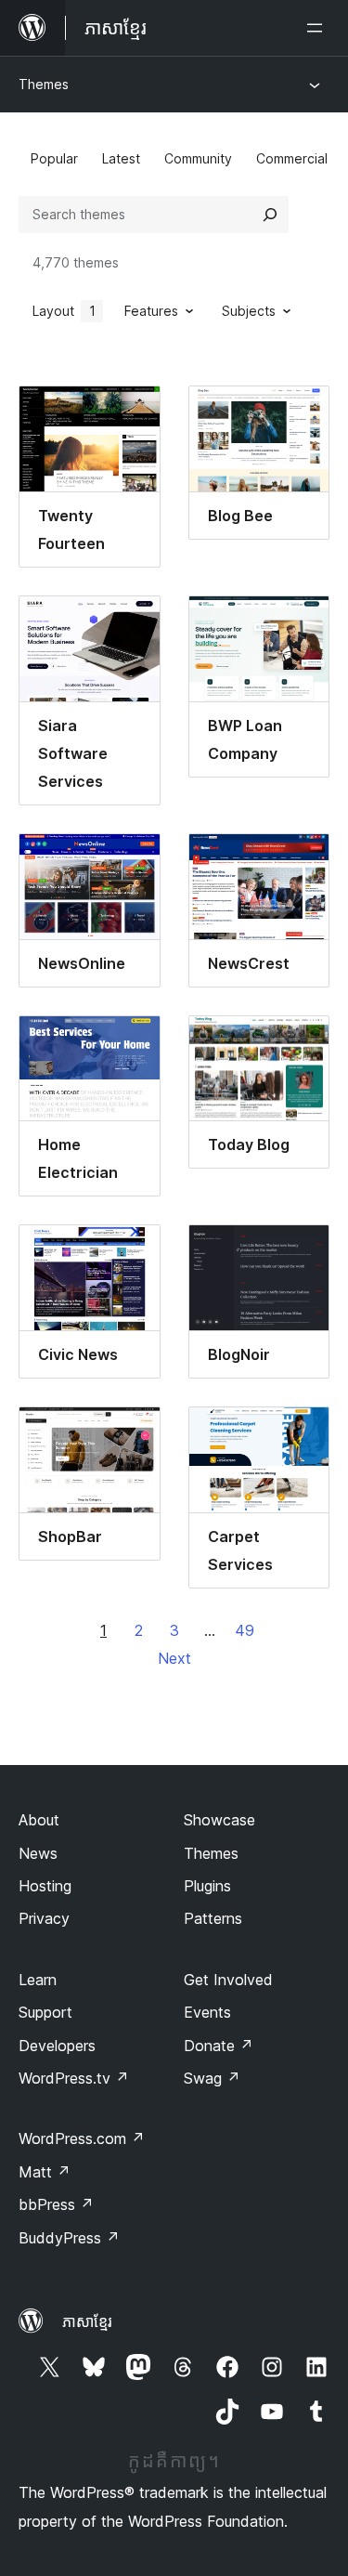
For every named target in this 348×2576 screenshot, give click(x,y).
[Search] (270, 215)
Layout (64, 311)
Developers (57, 2046)
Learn (38, 1980)
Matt (45, 2172)
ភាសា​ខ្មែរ (87, 2321)
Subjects (249, 311)
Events (207, 2012)
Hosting (45, 1886)
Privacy (44, 1918)
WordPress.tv (74, 2078)
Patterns (213, 1918)
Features (151, 311)
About (39, 1820)
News (38, 1853)
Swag (212, 2078)
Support (45, 2012)
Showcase (219, 1820)
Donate (219, 2046)
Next (174, 1658)
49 (245, 1630)
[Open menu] (318, 28)
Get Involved (228, 1980)
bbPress (56, 2204)
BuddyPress (69, 2238)
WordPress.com (82, 2138)
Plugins (207, 1886)
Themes (44, 84)
